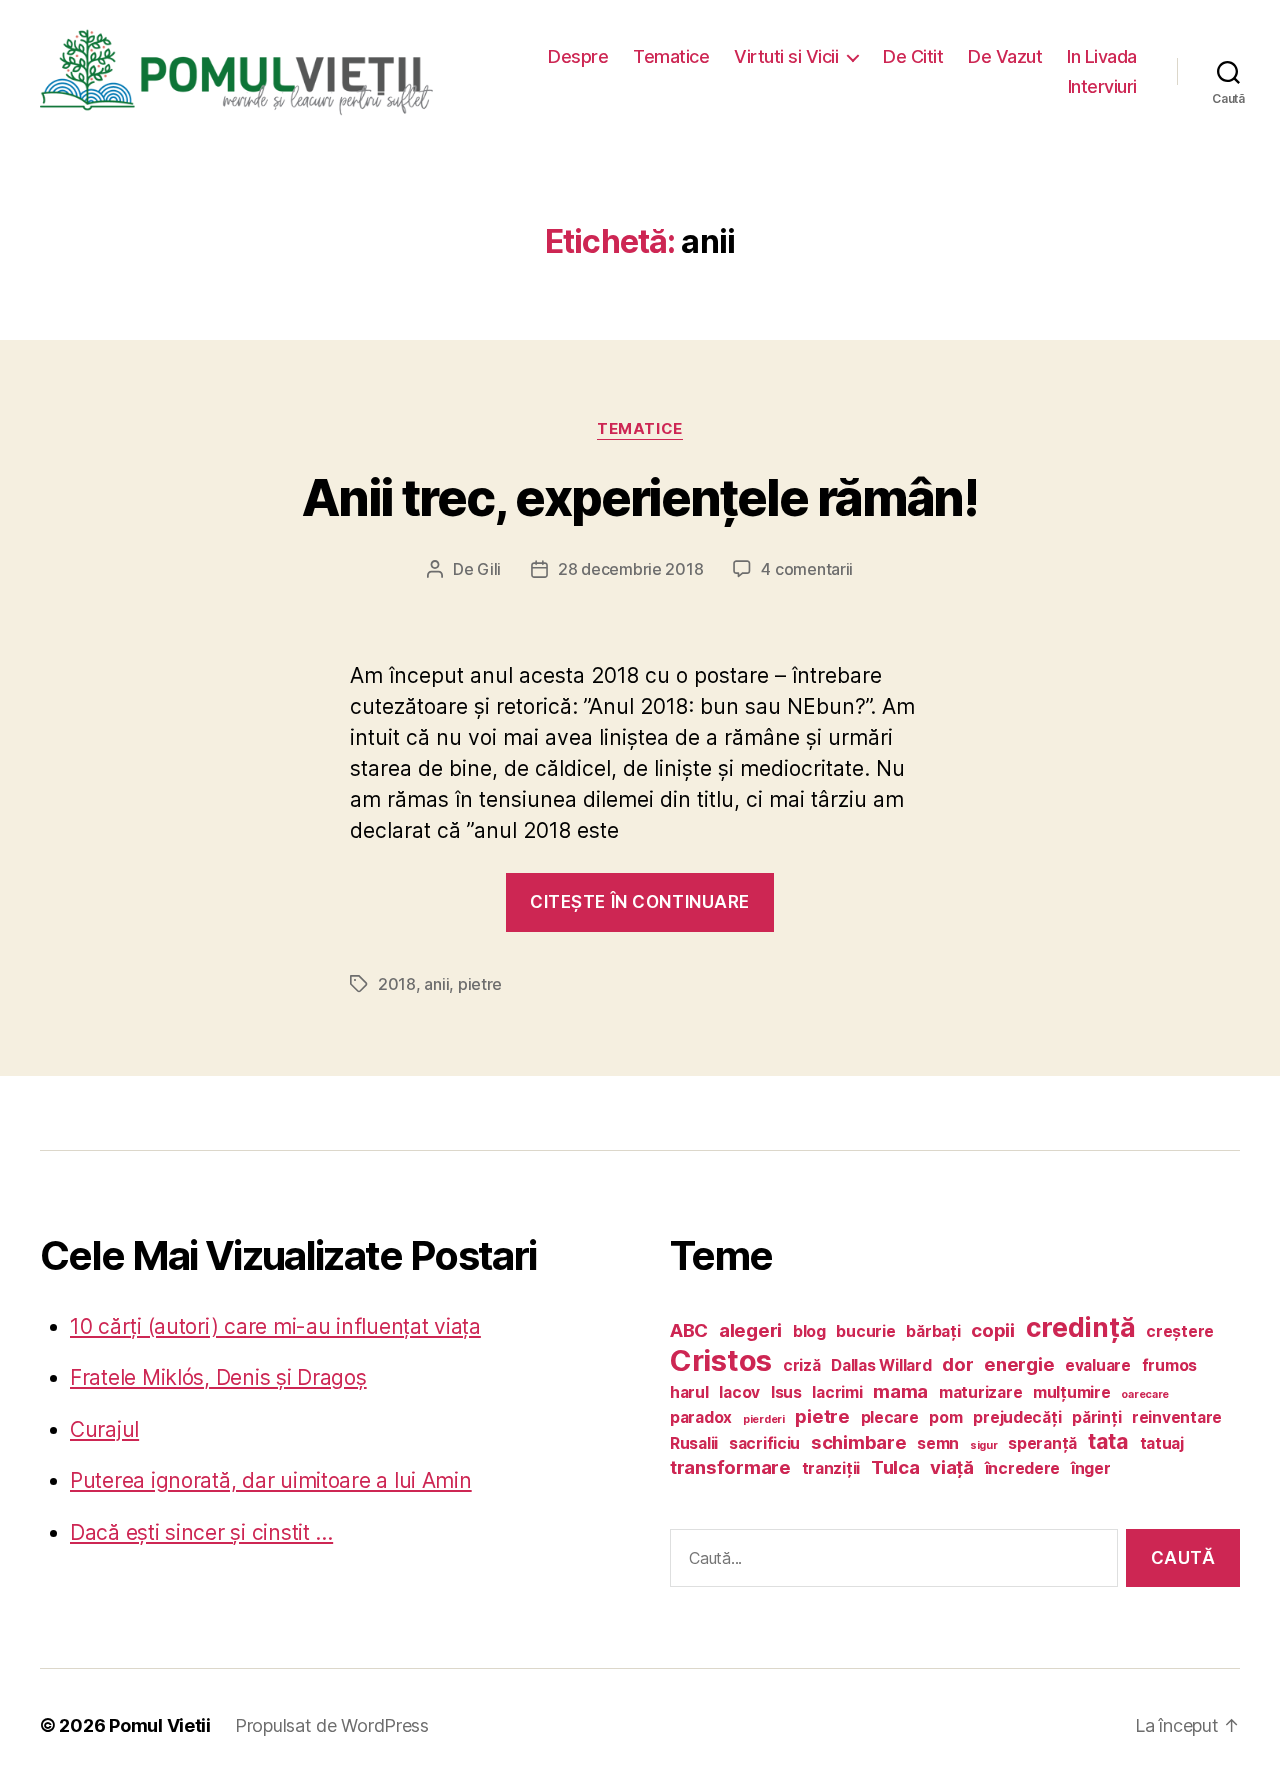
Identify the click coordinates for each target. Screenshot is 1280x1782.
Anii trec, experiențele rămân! (640, 498)
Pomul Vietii (160, 1725)
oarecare (1145, 1394)
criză (802, 1365)
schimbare (859, 1442)
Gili (489, 569)
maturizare (980, 1392)
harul (689, 1392)
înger (1091, 1468)
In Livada (1102, 56)
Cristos (721, 1360)
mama (900, 1391)
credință (1081, 1327)
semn (938, 1443)
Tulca (895, 1467)
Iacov (739, 1392)
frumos (1169, 1365)
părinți (1096, 1417)
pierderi (764, 1419)
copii (993, 1330)
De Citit (913, 56)
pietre (480, 984)
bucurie (865, 1331)
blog (809, 1331)
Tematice (671, 56)
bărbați (933, 1331)
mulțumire (1072, 1392)
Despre (578, 56)
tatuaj (1162, 1443)
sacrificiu (764, 1443)
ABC (689, 1330)
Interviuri (1102, 86)
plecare (890, 1417)
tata (1108, 1441)
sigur (984, 1445)
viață (952, 1467)
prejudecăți (1017, 1417)
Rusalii (694, 1443)
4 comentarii (807, 569)
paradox (701, 1417)
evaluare (1098, 1365)
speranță (1042, 1443)
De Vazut (1005, 56)
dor (957, 1364)
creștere (1180, 1331)
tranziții (831, 1468)
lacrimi (837, 1392)
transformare (730, 1467)
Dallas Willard (881, 1365)
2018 (397, 984)
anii (436, 984)
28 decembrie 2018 (630, 569)
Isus (786, 1392)
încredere (1023, 1468)
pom (945, 1417)
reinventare (1177, 1417)
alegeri (750, 1330)
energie (1019, 1364)
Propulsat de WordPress (332, 1725)
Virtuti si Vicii (786, 56)
